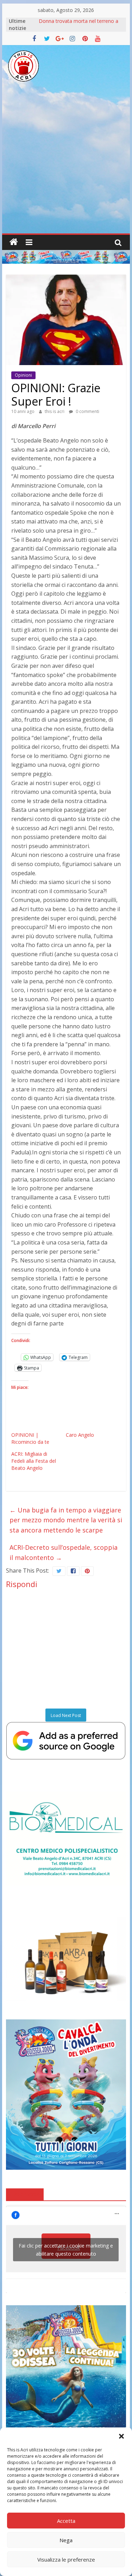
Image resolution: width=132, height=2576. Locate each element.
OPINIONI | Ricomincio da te (30, 1438)
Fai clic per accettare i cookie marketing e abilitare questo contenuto (66, 2250)
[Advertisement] (66, 164)
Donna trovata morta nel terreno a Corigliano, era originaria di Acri (78, 22)
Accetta (66, 2521)
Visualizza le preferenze (66, 2559)
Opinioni (23, 375)
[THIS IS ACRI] (14, 242)
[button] (121, 2436)
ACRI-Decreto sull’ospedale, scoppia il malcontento (64, 1552)
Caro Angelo (80, 1435)
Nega (66, 2540)
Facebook (25, 2194)
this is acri (55, 411)
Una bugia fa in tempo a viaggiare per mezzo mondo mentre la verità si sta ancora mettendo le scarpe (66, 1520)
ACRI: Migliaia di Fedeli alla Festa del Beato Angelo (34, 1461)
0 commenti (87, 411)
